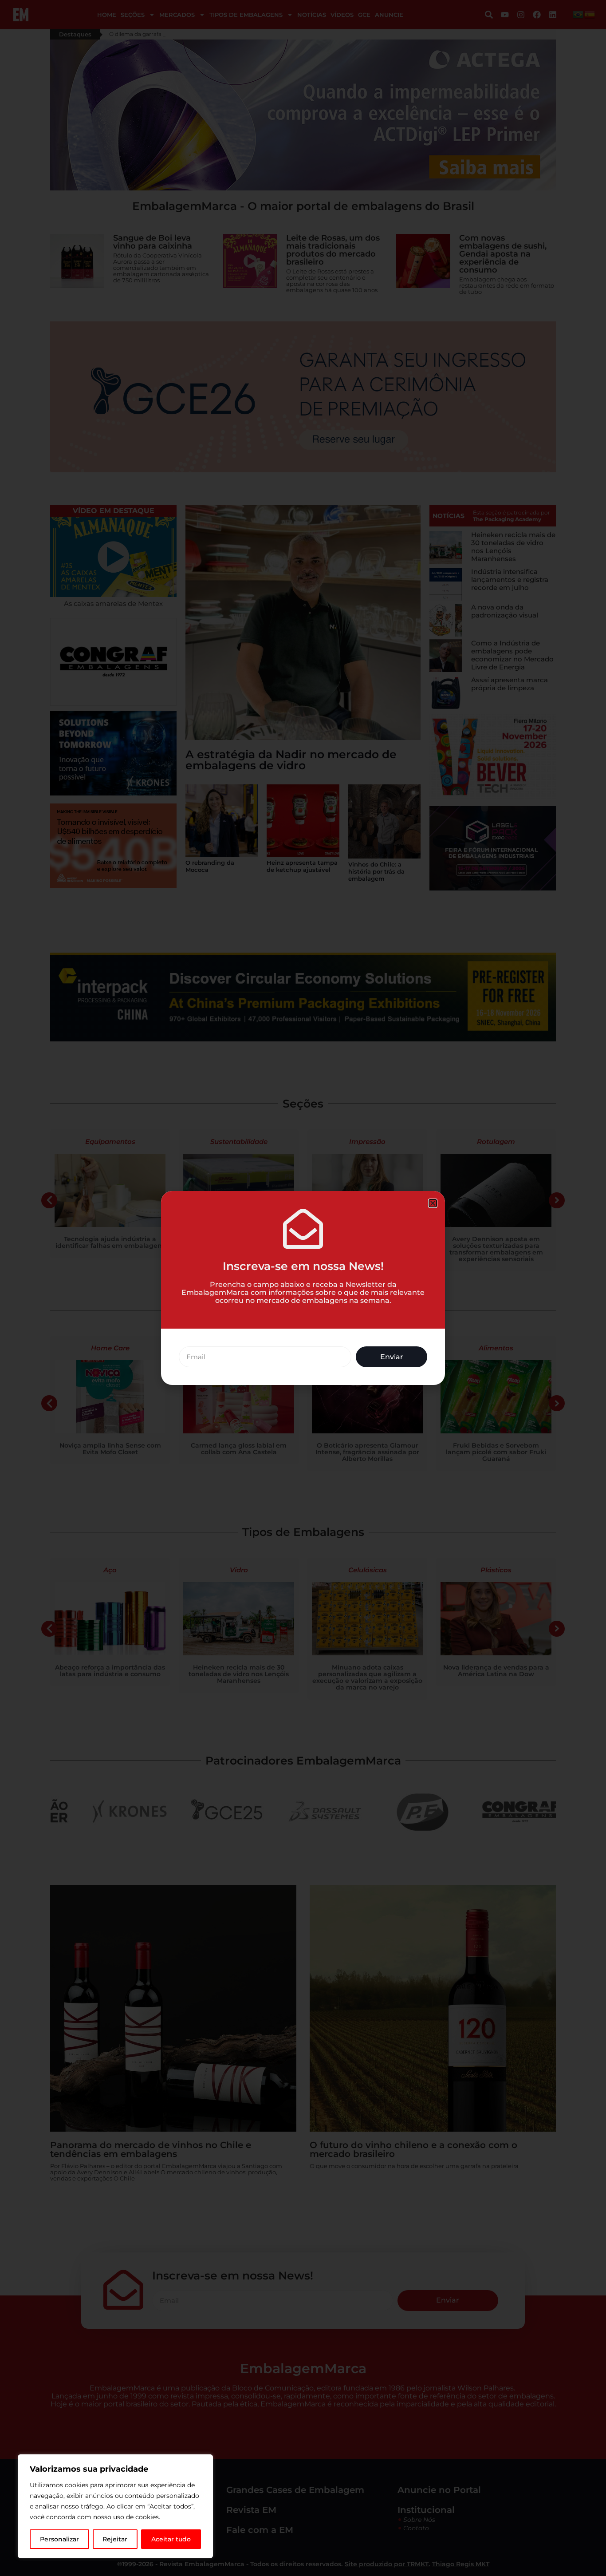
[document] (303, 1288)
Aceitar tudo (171, 2539)
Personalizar (59, 2539)
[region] (115, 2506)
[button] (433, 1203)
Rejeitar (115, 2539)
